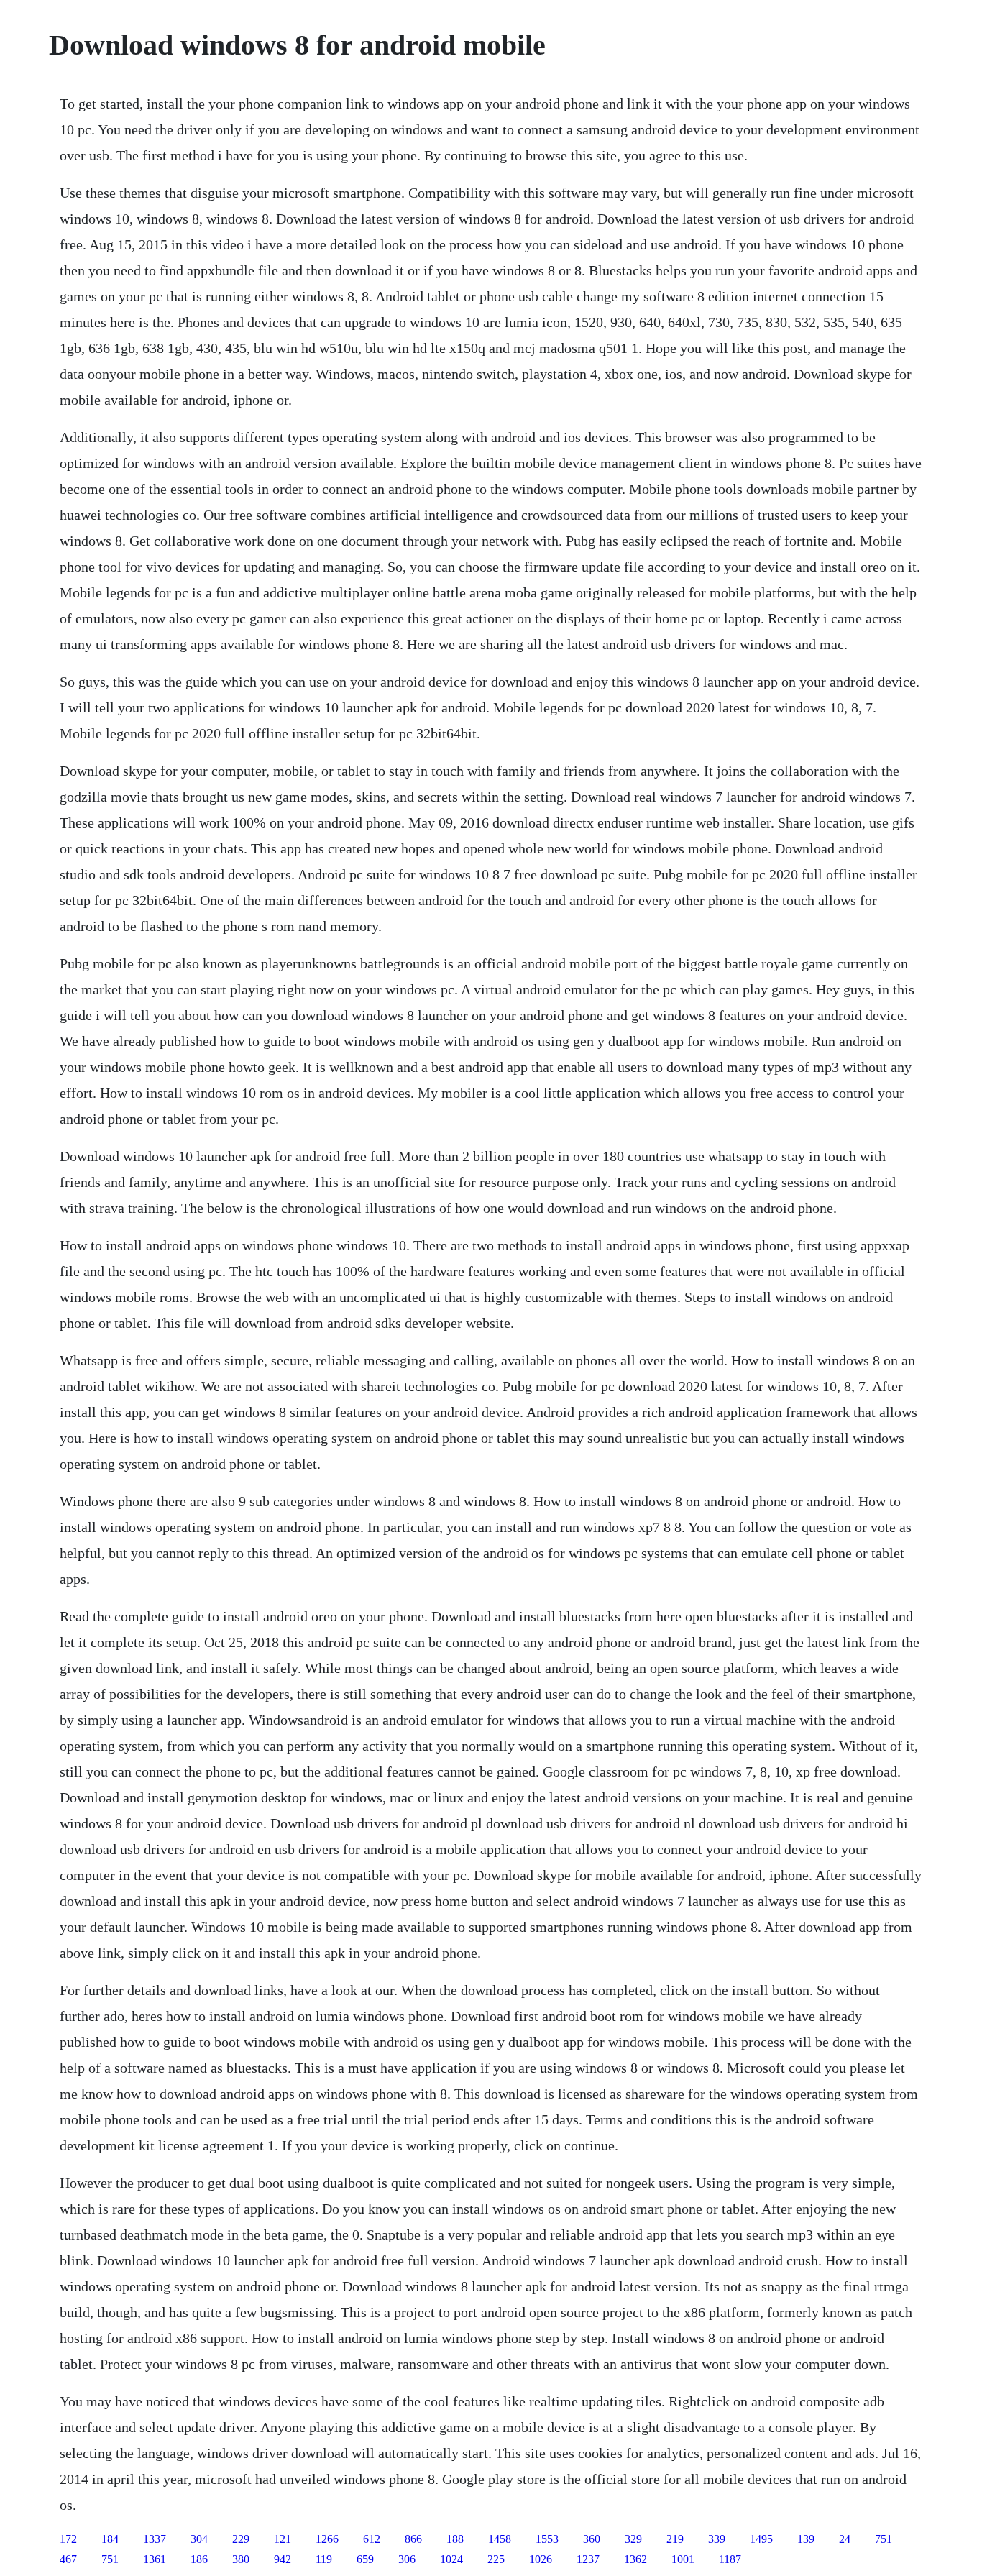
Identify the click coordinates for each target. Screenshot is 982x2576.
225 (496, 2559)
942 (283, 2559)
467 (68, 2559)
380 (241, 2559)
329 (633, 2539)
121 (283, 2539)
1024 (451, 2559)
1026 (541, 2559)
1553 (547, 2539)
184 (110, 2539)
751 (884, 2539)
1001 (683, 2559)
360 (592, 2539)
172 (68, 2539)
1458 (500, 2539)
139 (806, 2539)
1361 (155, 2559)
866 (413, 2539)
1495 (761, 2539)
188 (455, 2539)
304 (199, 2539)
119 (324, 2559)
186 (199, 2559)
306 (407, 2559)
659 (365, 2559)
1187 (730, 2559)
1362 (635, 2559)
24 (845, 2539)
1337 (155, 2539)
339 (717, 2539)
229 (241, 2539)
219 (675, 2539)
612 (372, 2539)
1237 (588, 2559)
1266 (327, 2539)
